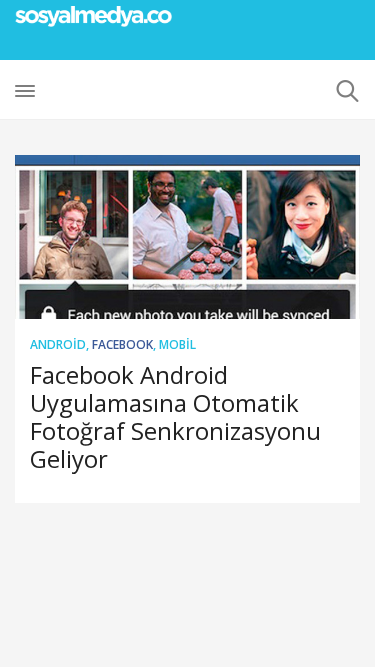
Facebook (122, 344)
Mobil (177, 344)
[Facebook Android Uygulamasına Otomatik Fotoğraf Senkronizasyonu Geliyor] (187, 237)
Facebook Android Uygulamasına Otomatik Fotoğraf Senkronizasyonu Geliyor (175, 416)
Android (58, 344)
